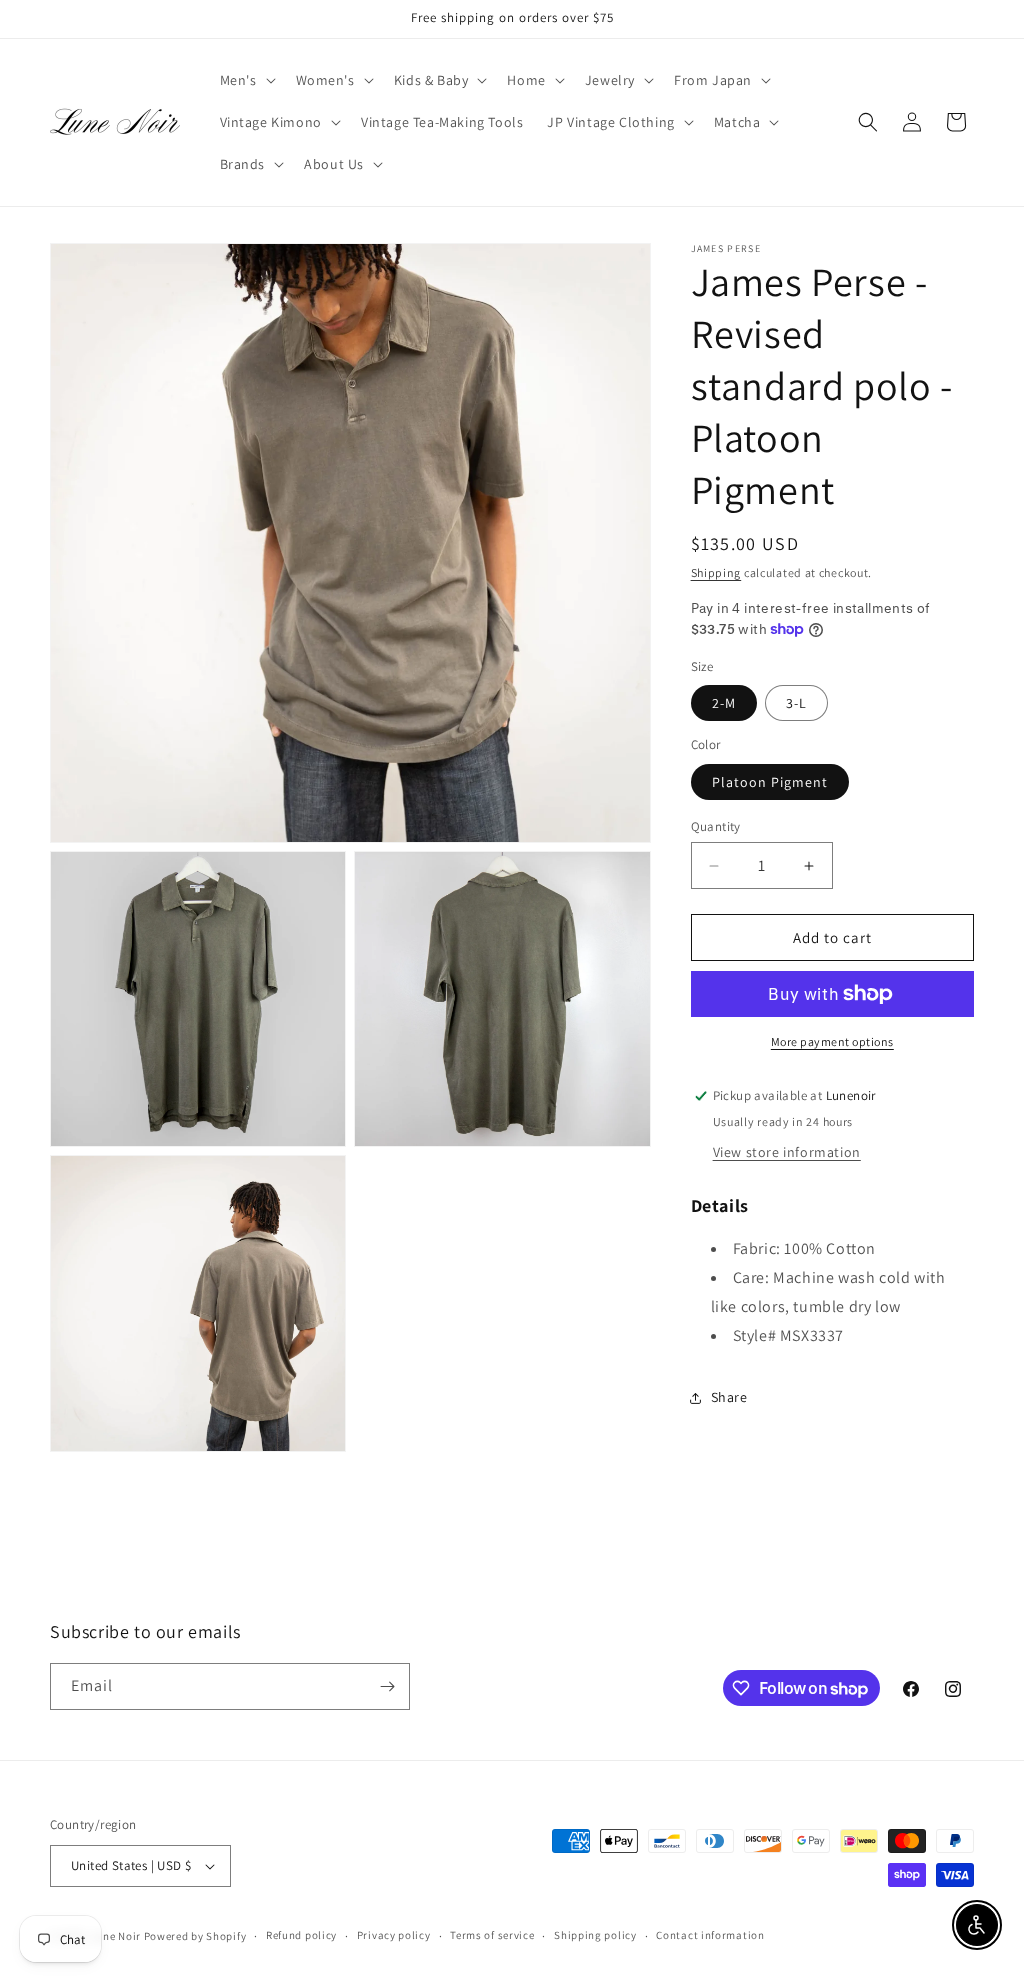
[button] (246, 80)
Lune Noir (116, 1936)
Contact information (710, 1935)
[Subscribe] (387, 1686)
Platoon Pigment (770, 782)
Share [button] (729, 1397)
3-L (796, 703)
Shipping (716, 572)
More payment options (832, 1041)
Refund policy (301, 1935)
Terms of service (492, 1935)
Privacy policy (394, 1935)
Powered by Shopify (195, 1936)
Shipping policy (595, 1935)
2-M (724, 703)
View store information (787, 1152)
